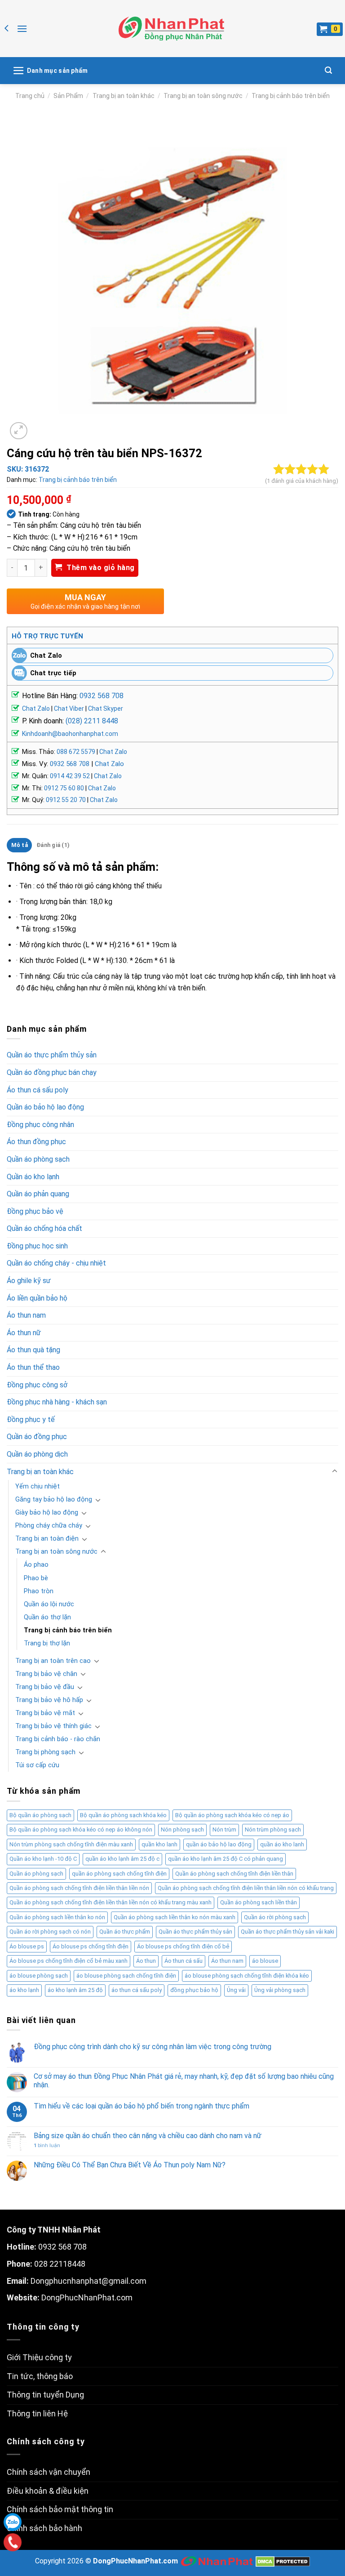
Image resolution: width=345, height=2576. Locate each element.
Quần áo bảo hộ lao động (45, 1107)
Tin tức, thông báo (40, 2376)
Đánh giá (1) (53, 845)
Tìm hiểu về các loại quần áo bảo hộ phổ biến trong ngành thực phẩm (142, 2106)
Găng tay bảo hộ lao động (54, 1500)
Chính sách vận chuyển (49, 2472)
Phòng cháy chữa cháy (49, 1526)
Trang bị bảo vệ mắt (45, 1713)
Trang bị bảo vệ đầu (45, 1687)
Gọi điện (12, 2542)
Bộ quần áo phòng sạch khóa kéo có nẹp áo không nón (81, 1829)
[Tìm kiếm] (328, 70)
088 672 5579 (76, 752)
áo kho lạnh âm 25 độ (75, 1990)
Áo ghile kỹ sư (29, 1281)
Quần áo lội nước (49, 1604)
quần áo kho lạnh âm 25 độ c (122, 1859)
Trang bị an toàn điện (47, 1539)
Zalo (13, 2522)
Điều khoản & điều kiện (48, 2491)
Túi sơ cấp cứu (37, 1765)
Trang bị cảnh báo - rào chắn (58, 1739)
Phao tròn (39, 1591)
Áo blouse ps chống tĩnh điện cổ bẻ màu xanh (69, 1961)
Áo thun (146, 1961)
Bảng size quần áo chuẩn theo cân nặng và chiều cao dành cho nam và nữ (148, 2136)
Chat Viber (69, 709)
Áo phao (36, 1565)
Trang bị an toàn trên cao (53, 1661)
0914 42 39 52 (70, 776)
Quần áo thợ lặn (47, 1617)
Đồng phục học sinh (37, 1246)
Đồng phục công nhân (40, 1125)
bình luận (47, 2146)
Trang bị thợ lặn (47, 1643)
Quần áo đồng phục (37, 1437)
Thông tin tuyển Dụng (45, 2395)
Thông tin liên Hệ (37, 2413)
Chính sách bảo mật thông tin (60, 2509)
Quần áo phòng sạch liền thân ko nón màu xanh (175, 1917)
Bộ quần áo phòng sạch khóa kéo (123, 1815)
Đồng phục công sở (37, 1385)
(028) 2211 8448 (92, 721)
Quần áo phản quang (38, 1194)
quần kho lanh (159, 1844)
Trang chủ (30, 96)
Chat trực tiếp (53, 673)
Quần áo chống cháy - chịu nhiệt (56, 1263)
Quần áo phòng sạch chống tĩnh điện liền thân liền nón (79, 1888)
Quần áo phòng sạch (38, 1159)
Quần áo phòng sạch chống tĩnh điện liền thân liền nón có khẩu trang (246, 1888)
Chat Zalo (46, 655)
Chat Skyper (106, 709)
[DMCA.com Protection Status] (283, 2561)
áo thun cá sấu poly (137, 1990)
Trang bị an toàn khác (124, 96)
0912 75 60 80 (64, 788)
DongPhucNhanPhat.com (87, 2297)
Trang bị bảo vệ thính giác (53, 1726)
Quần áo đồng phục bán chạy (52, 1072)
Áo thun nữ (24, 1333)
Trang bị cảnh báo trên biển (291, 96)
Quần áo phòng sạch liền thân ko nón (57, 1917)
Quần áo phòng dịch (37, 1454)
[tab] (19, 845)
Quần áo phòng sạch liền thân (259, 1902)
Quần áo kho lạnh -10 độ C (43, 1859)
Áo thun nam (26, 1315)
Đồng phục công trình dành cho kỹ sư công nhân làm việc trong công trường (153, 2047)
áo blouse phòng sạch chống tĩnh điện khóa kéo (247, 1976)
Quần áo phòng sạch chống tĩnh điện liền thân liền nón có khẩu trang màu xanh (111, 1902)
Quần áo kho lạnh (33, 1177)
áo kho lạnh (24, 1990)
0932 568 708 (102, 696)
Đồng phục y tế (31, 1419)
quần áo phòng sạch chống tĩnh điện (119, 1874)
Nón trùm (224, 1829)
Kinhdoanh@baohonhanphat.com (70, 734)
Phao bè (36, 1578)
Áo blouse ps (27, 1946)
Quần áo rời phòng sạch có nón (50, 1932)
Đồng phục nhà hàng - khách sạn (57, 1402)
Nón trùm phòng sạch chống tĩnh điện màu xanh (71, 1844)
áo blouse (265, 1961)
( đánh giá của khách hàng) (302, 481)
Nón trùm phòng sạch (273, 1829)
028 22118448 (60, 2264)
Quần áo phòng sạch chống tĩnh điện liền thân (234, 1874)
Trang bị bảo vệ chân (46, 1674)
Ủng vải (236, 1990)
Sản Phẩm (68, 96)
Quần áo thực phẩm (125, 1932)
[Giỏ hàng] (330, 29)
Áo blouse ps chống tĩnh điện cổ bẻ (183, 1946)
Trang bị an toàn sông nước (203, 96)
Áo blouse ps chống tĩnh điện (91, 1946)
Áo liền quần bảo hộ (37, 1298)
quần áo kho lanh (282, 1844)
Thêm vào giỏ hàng (100, 568)
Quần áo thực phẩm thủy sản (52, 1055)
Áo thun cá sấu (184, 1961)
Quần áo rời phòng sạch (275, 1917)
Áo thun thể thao (33, 1367)
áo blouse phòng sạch (39, 1976)
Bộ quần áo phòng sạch (40, 1815)
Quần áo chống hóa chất (44, 1228)
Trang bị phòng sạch (45, 1752)
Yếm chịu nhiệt (38, 1486)
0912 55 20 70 (66, 800)
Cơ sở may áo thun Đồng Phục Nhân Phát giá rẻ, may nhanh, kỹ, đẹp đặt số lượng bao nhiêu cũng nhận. (184, 2081)
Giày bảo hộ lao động (47, 1513)
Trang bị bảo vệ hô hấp (49, 1700)
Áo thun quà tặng (33, 1350)
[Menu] (22, 29)
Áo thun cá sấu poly (38, 1090)
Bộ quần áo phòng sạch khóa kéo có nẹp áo (232, 1815)
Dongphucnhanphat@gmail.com (88, 2281)
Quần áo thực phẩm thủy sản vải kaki (287, 1932)
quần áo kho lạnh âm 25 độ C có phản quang (226, 1859)
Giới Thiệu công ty (39, 2357)
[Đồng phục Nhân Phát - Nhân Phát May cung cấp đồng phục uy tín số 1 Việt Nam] (171, 29)
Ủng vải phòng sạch (280, 1990)
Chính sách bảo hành (44, 2528)
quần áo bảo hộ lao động (219, 1844)
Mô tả (20, 845)
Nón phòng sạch (182, 1829)
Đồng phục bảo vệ (35, 1211)
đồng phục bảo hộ (194, 1990)
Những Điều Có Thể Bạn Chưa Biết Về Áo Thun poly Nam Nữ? (130, 2165)
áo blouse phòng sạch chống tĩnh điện (126, 1976)
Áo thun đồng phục (36, 1142)
